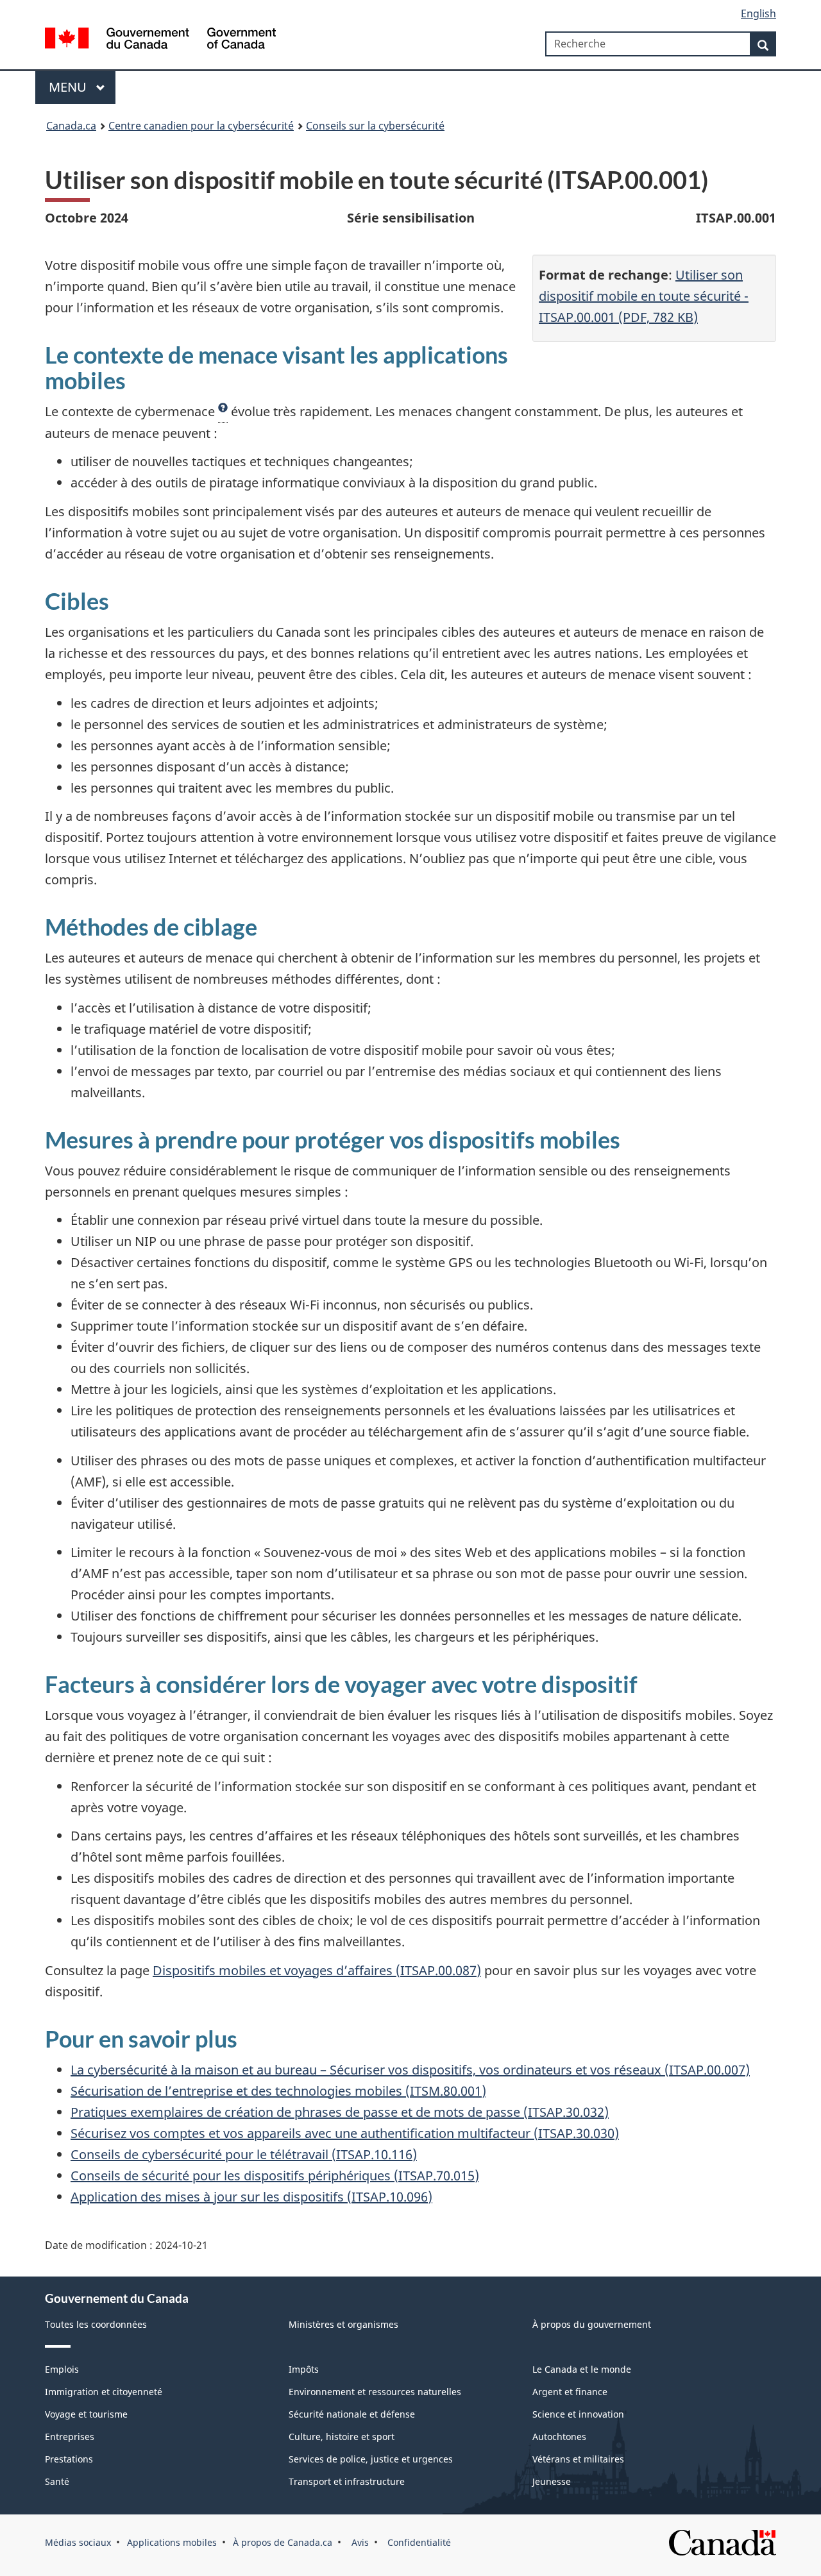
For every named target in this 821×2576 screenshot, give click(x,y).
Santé (57, 2481)
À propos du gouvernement (592, 2324)
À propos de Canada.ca (283, 2542)
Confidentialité (418, 2542)
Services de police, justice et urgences (371, 2459)
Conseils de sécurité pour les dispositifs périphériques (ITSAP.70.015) (275, 2176)
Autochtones (559, 2437)
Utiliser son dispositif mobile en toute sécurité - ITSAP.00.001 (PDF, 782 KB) (644, 296)
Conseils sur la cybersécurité (375, 126)
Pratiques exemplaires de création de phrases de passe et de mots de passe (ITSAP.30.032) (340, 2112)
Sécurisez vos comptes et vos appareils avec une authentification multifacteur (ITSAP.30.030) (345, 2133)
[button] (223, 412)
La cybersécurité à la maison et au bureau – (199, 2070)
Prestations (69, 2459)
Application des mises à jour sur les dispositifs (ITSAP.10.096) (251, 2197)
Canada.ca (71, 126)
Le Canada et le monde (582, 2369)
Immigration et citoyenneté (104, 2392)
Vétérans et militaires (578, 2459)
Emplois (62, 2369)
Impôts (304, 2369)
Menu (69, 87)
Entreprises (70, 2437)
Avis (359, 2542)
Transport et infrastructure (347, 2481)
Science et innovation (578, 2414)
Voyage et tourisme (86, 2414)
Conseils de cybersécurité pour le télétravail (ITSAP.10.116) (244, 2154)
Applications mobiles (172, 2542)
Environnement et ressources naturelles (375, 2392)
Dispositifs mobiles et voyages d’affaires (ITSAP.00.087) (317, 1970)
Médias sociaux (78, 2542)
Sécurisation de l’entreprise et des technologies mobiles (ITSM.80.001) (278, 2091)
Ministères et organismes (343, 2324)
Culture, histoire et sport (342, 2437)
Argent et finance (570, 2392)
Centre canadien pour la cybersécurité (201, 126)
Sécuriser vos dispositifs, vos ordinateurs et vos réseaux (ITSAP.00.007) (538, 2070)
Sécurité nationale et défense (352, 2414)
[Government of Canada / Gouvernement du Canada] (160, 40)
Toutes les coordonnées (96, 2324)
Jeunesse (552, 2481)
